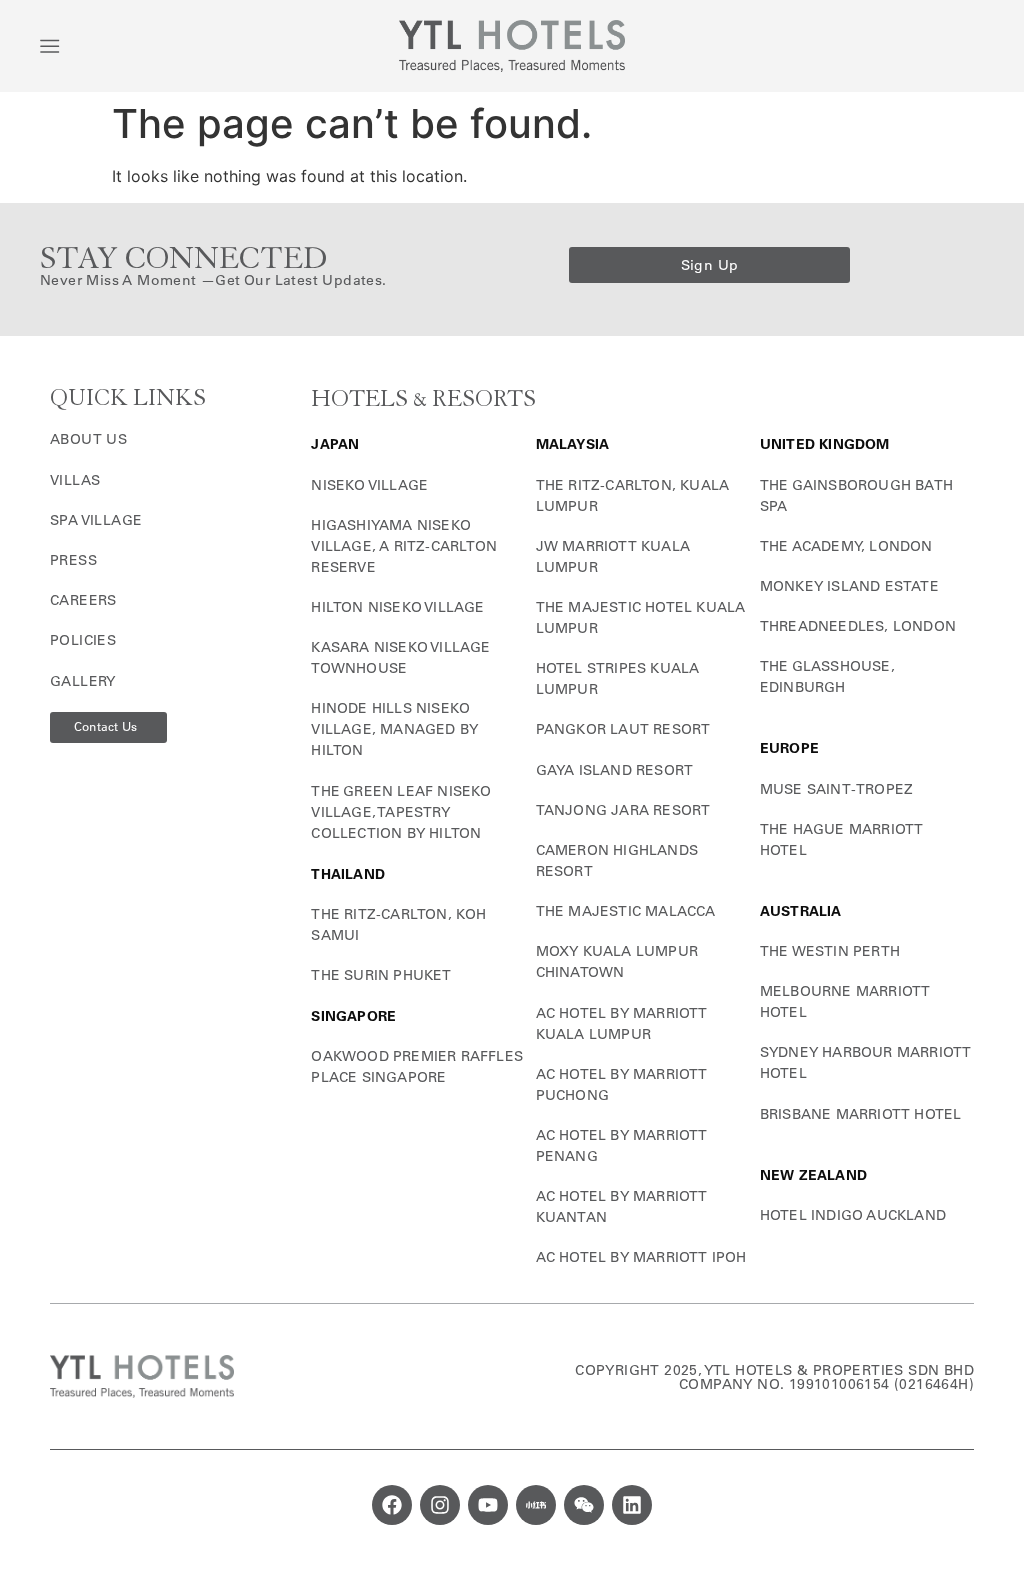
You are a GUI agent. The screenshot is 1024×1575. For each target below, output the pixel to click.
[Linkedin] (632, 1505)
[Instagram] (440, 1505)
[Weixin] (584, 1505)
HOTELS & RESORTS (423, 399)
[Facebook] (392, 1505)
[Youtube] (488, 1505)
